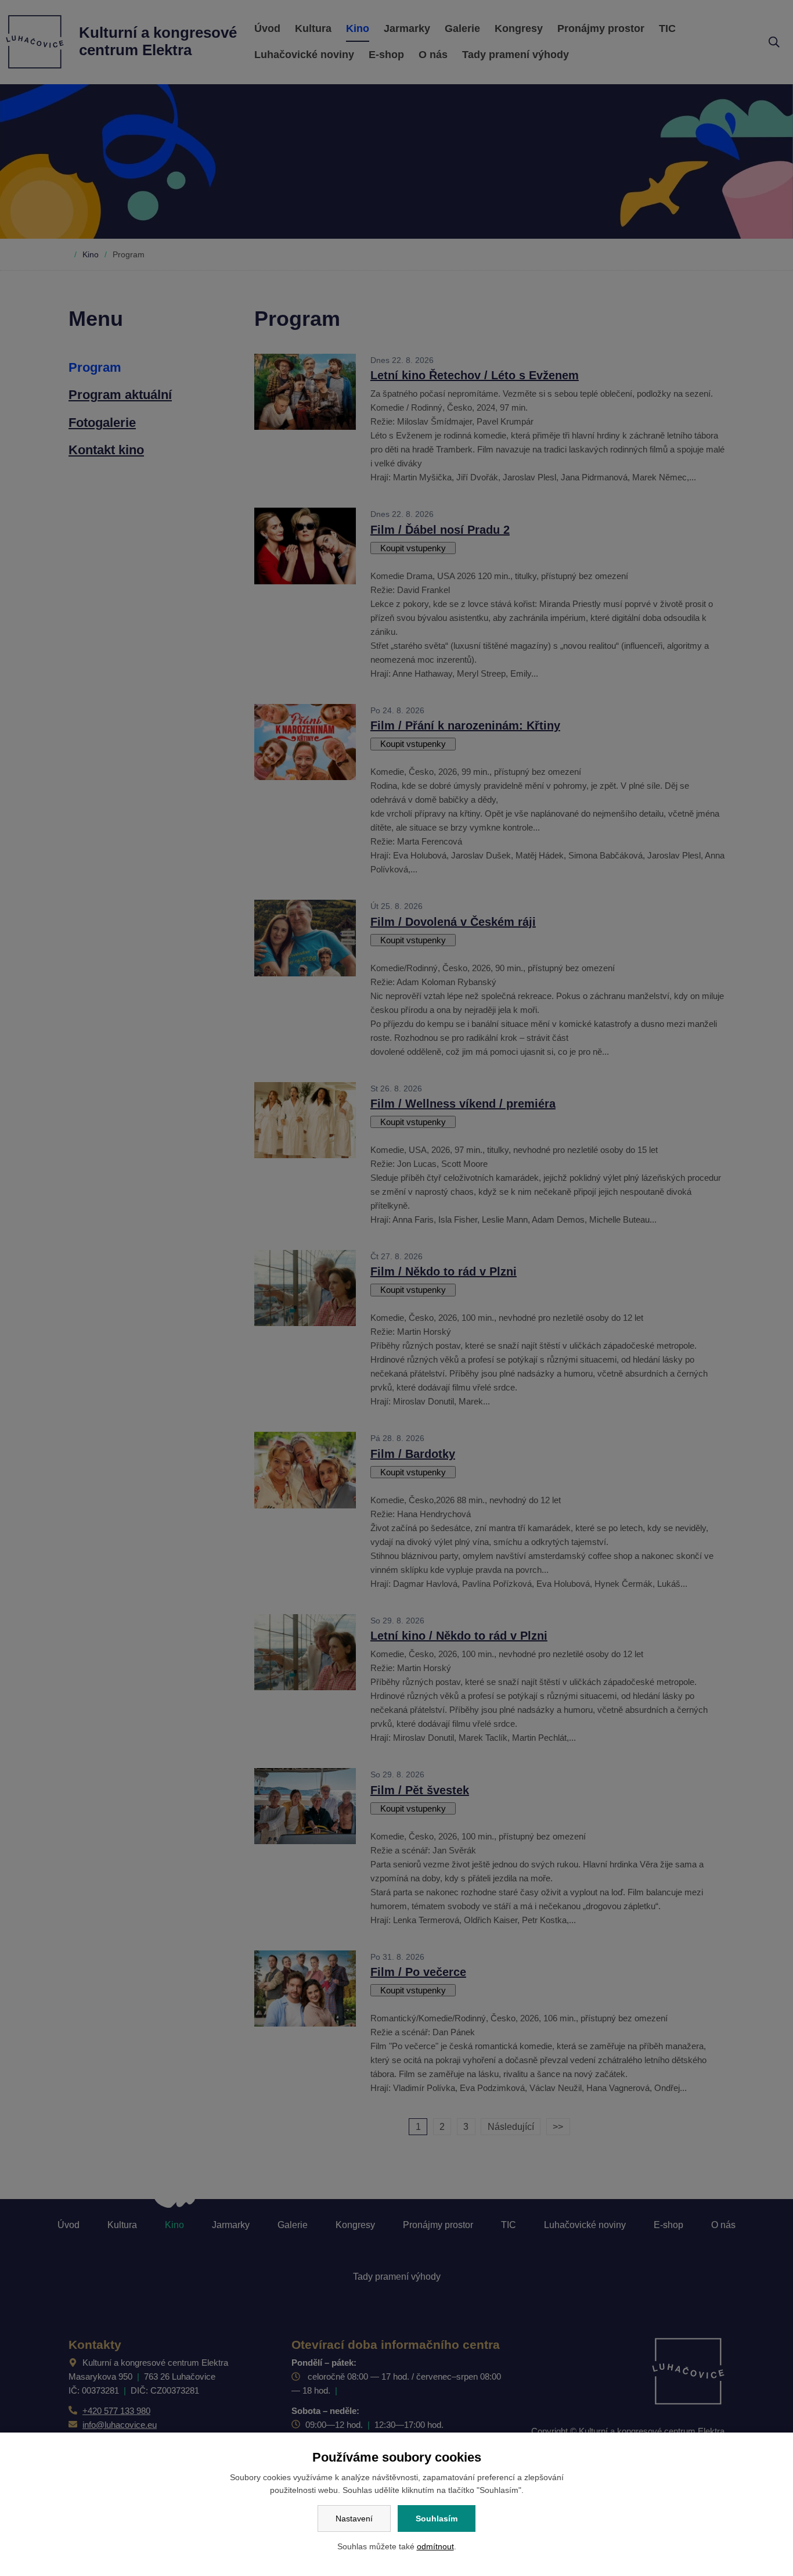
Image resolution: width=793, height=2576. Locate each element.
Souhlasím (437, 2518)
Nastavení (354, 2518)
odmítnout (435, 2546)
